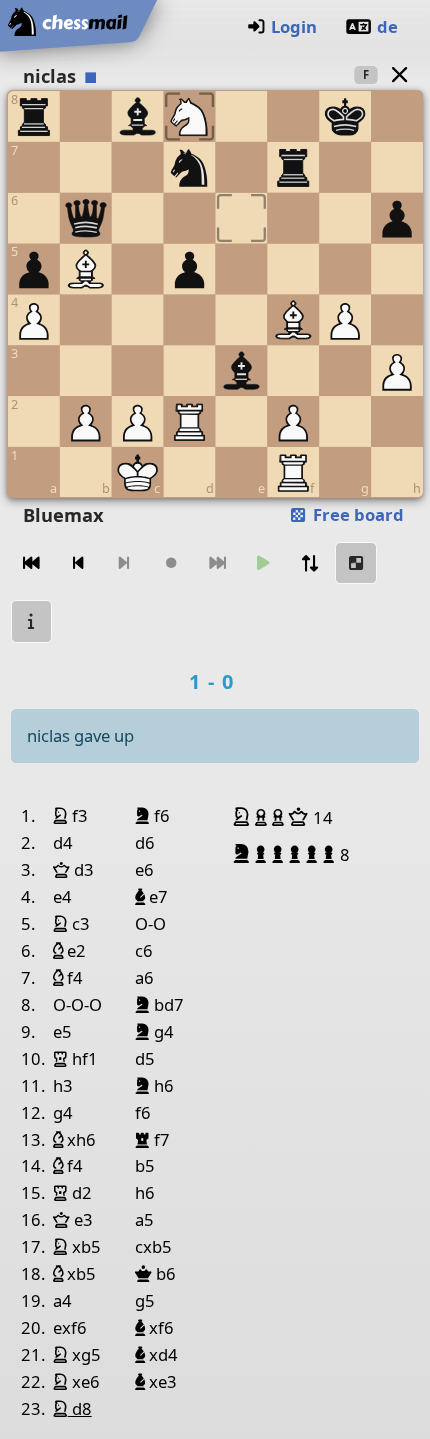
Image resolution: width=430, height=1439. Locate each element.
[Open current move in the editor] (356, 563)
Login (294, 26)
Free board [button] (356, 514)
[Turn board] (310, 563)
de (387, 26)
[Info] (32, 621)
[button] (244, 817)
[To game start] (32, 563)
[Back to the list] (399, 74)
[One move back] (78, 563)
